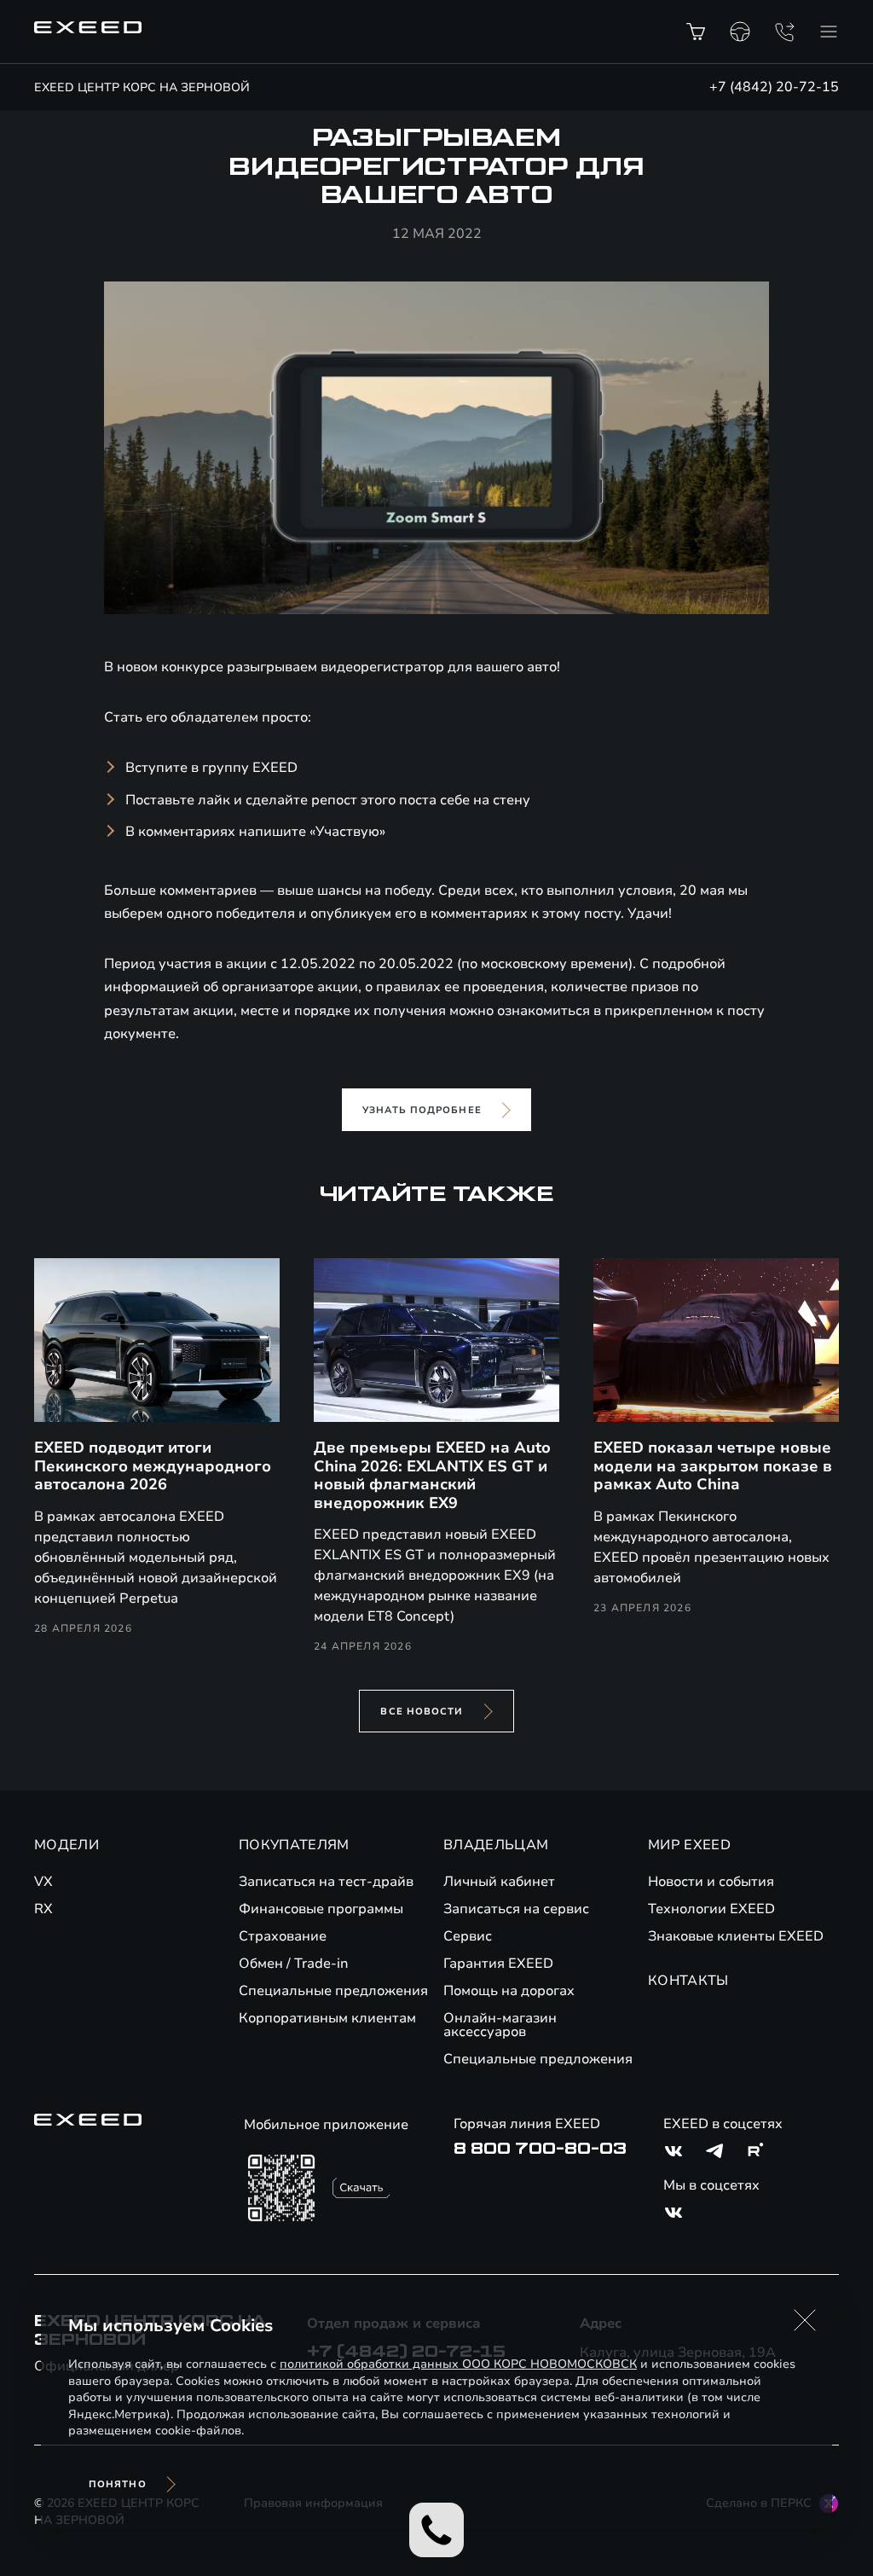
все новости (422, 1712)
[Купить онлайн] (696, 32)
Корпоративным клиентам (327, 2018)
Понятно (118, 2484)
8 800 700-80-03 (540, 2149)
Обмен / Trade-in (294, 1964)
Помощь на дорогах (509, 1991)
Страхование (283, 1936)
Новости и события (711, 1882)
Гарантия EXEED (498, 1964)
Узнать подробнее (422, 1110)
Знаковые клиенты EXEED (736, 1936)
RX (43, 1909)
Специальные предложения (333, 1991)
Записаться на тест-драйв (326, 1882)
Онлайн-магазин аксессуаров (500, 2025)
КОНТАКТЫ (688, 1981)
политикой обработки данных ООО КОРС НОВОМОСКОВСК (458, 2364)
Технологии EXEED (711, 1909)
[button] (805, 2320)
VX (43, 1882)
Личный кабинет (499, 1882)
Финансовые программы (321, 1909)
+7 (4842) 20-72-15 (774, 87)
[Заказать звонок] (784, 32)
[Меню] (829, 32)
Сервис (468, 1936)
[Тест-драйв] (740, 32)
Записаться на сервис (516, 1909)
